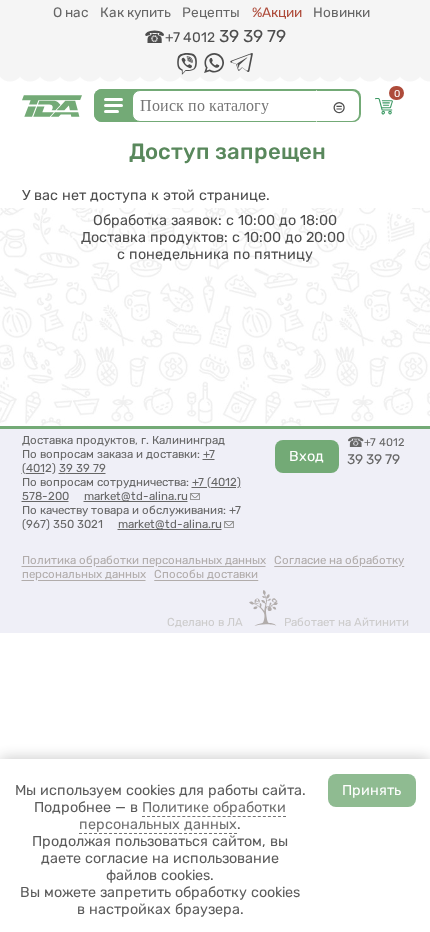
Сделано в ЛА (205, 622)
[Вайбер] (187, 70)
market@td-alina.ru (142, 496)
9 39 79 (86, 468)
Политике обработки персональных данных (182, 816)
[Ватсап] (214, 68)
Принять (371, 790)
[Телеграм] (241, 67)
